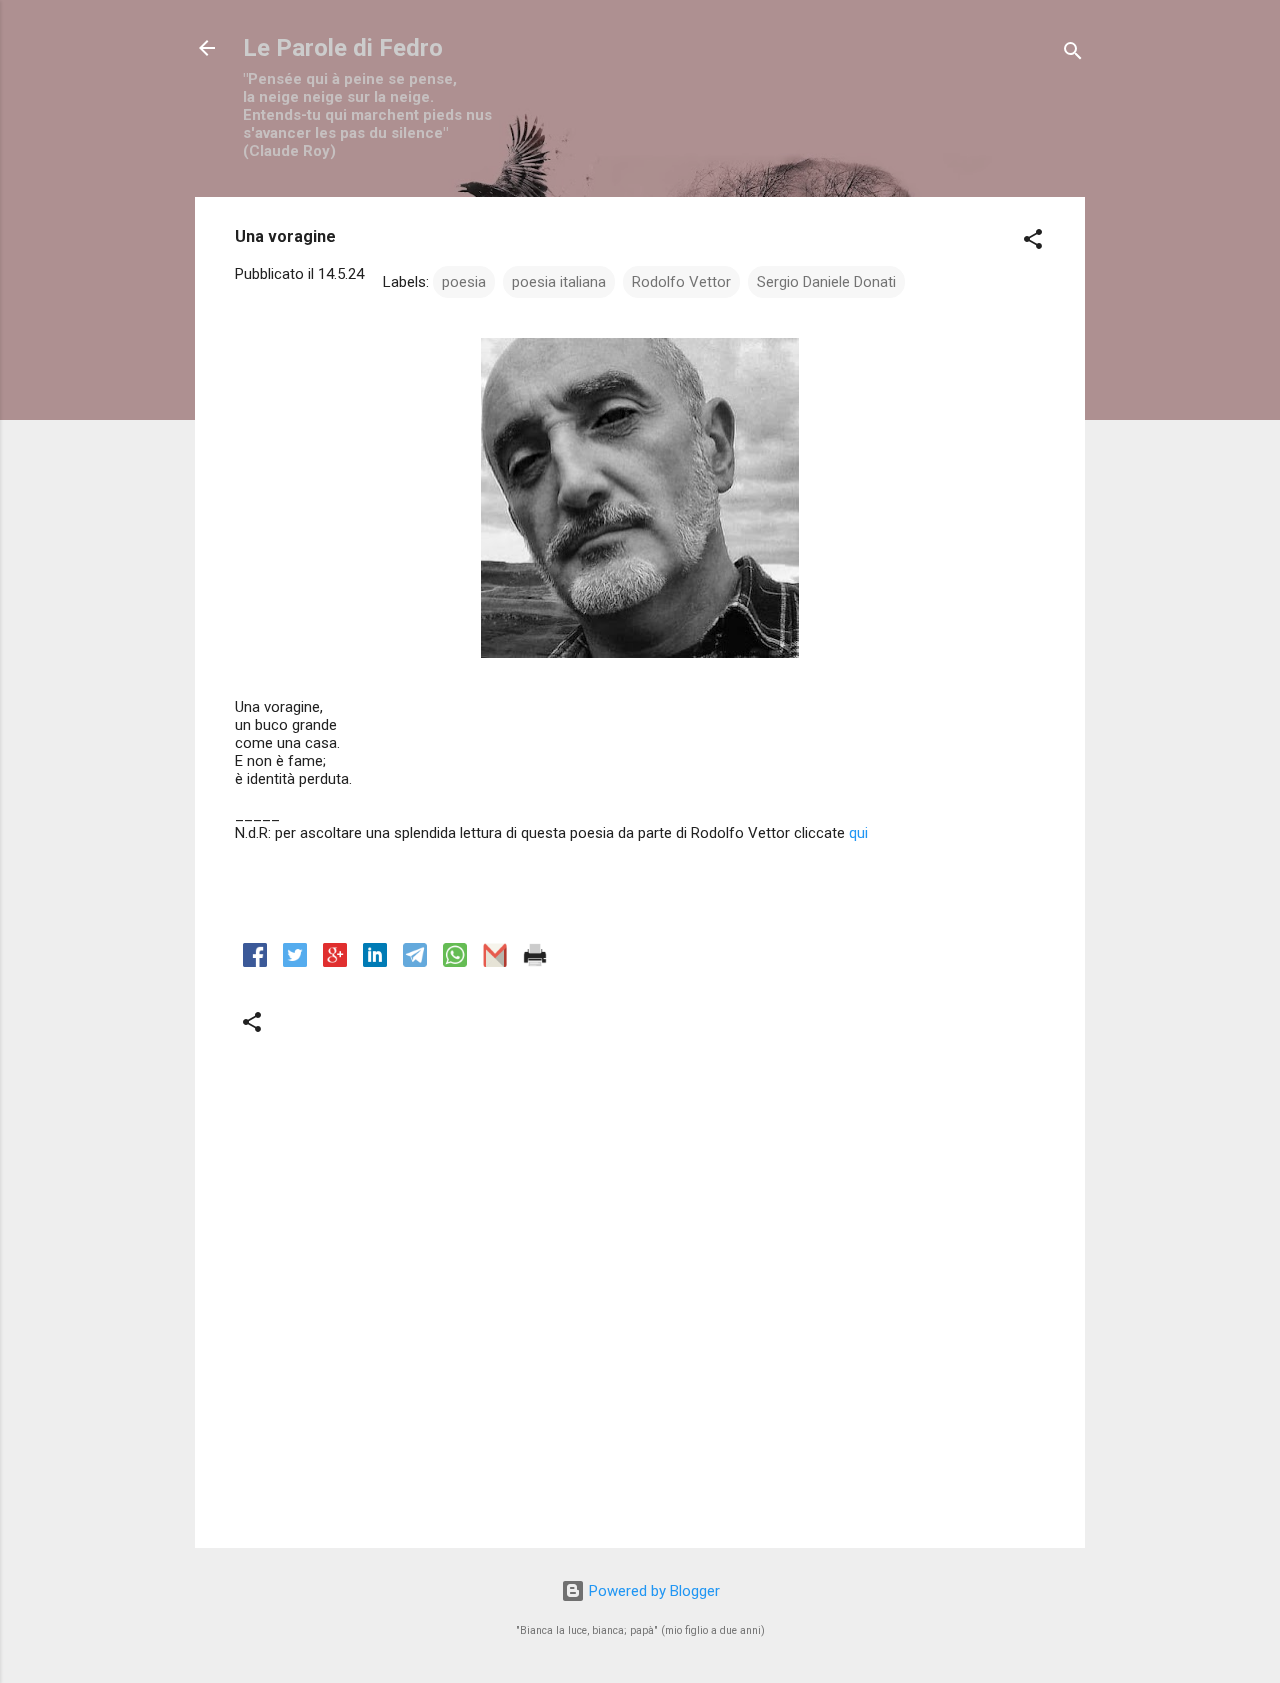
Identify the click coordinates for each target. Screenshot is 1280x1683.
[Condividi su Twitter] (295, 962)
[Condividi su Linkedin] (375, 962)
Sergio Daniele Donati (826, 282)
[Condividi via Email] (495, 962)
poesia (464, 282)
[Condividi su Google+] (335, 962)
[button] (1033, 242)
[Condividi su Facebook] (255, 962)
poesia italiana (559, 282)
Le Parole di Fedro (343, 48)
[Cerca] (1073, 54)
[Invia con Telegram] (415, 962)
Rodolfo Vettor (681, 282)
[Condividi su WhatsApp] (455, 962)
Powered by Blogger (652, 1591)
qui (858, 833)
